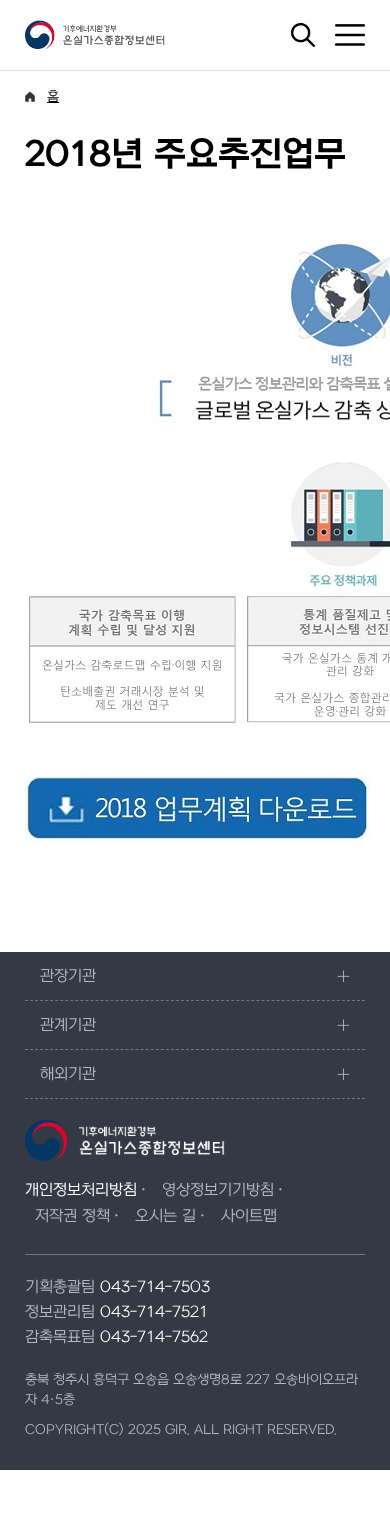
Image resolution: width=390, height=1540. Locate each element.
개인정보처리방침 (81, 1190)
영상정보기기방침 (218, 1190)
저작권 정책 (72, 1216)
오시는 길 (165, 1216)
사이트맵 (249, 1216)
